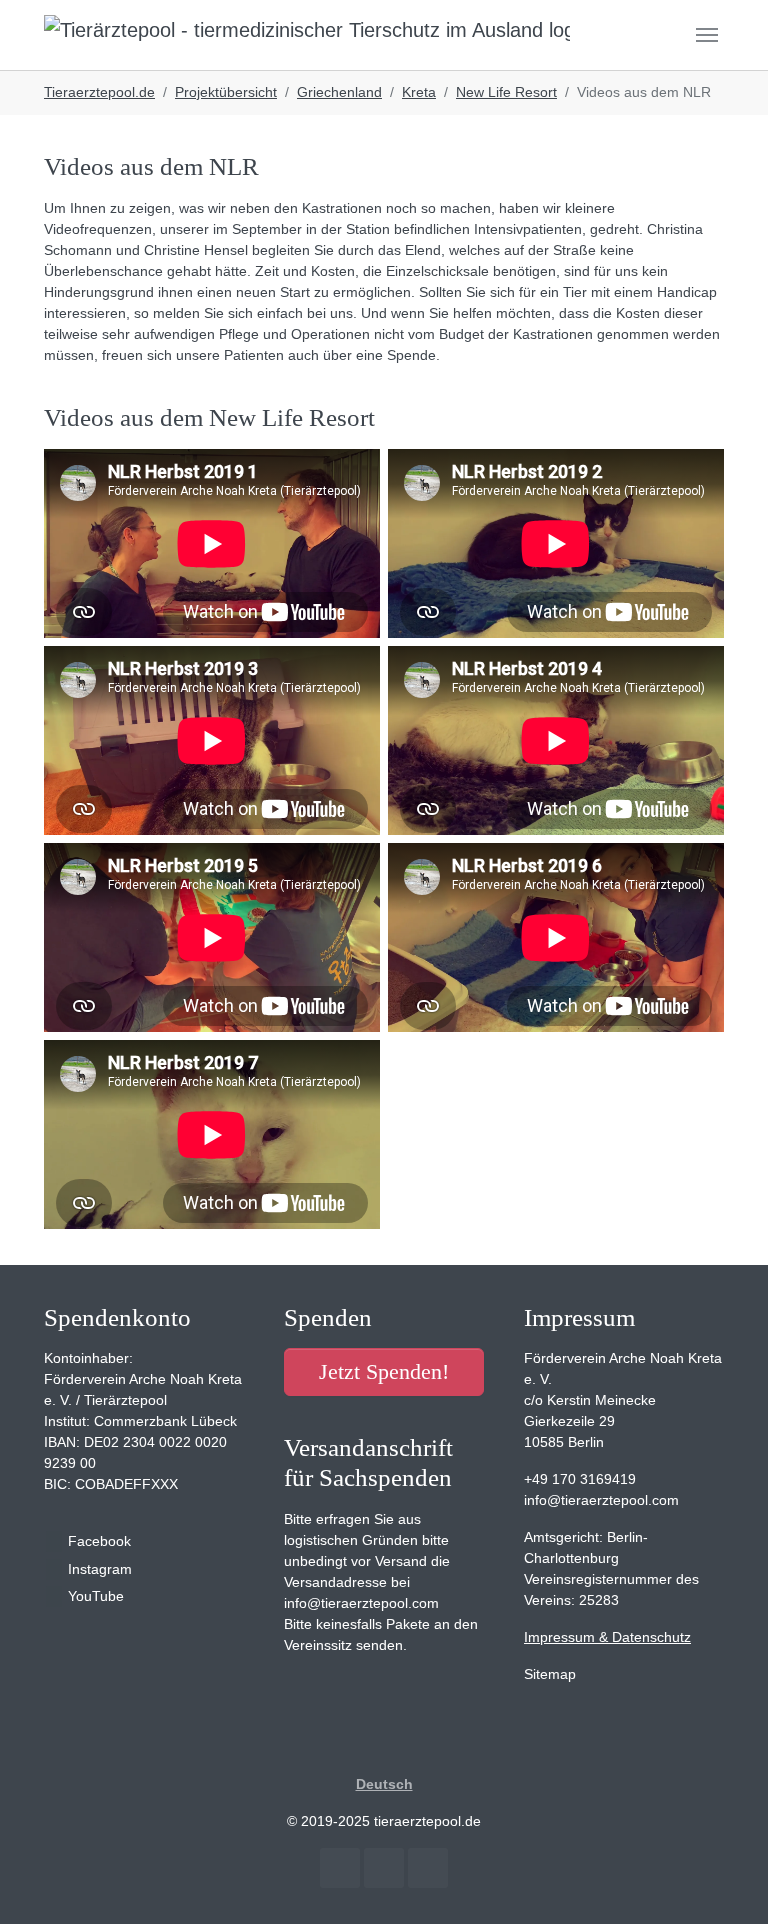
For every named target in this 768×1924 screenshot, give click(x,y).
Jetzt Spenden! (384, 1371)
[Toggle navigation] (707, 35)
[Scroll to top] (727, 1883)
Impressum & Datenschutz (607, 1637)
